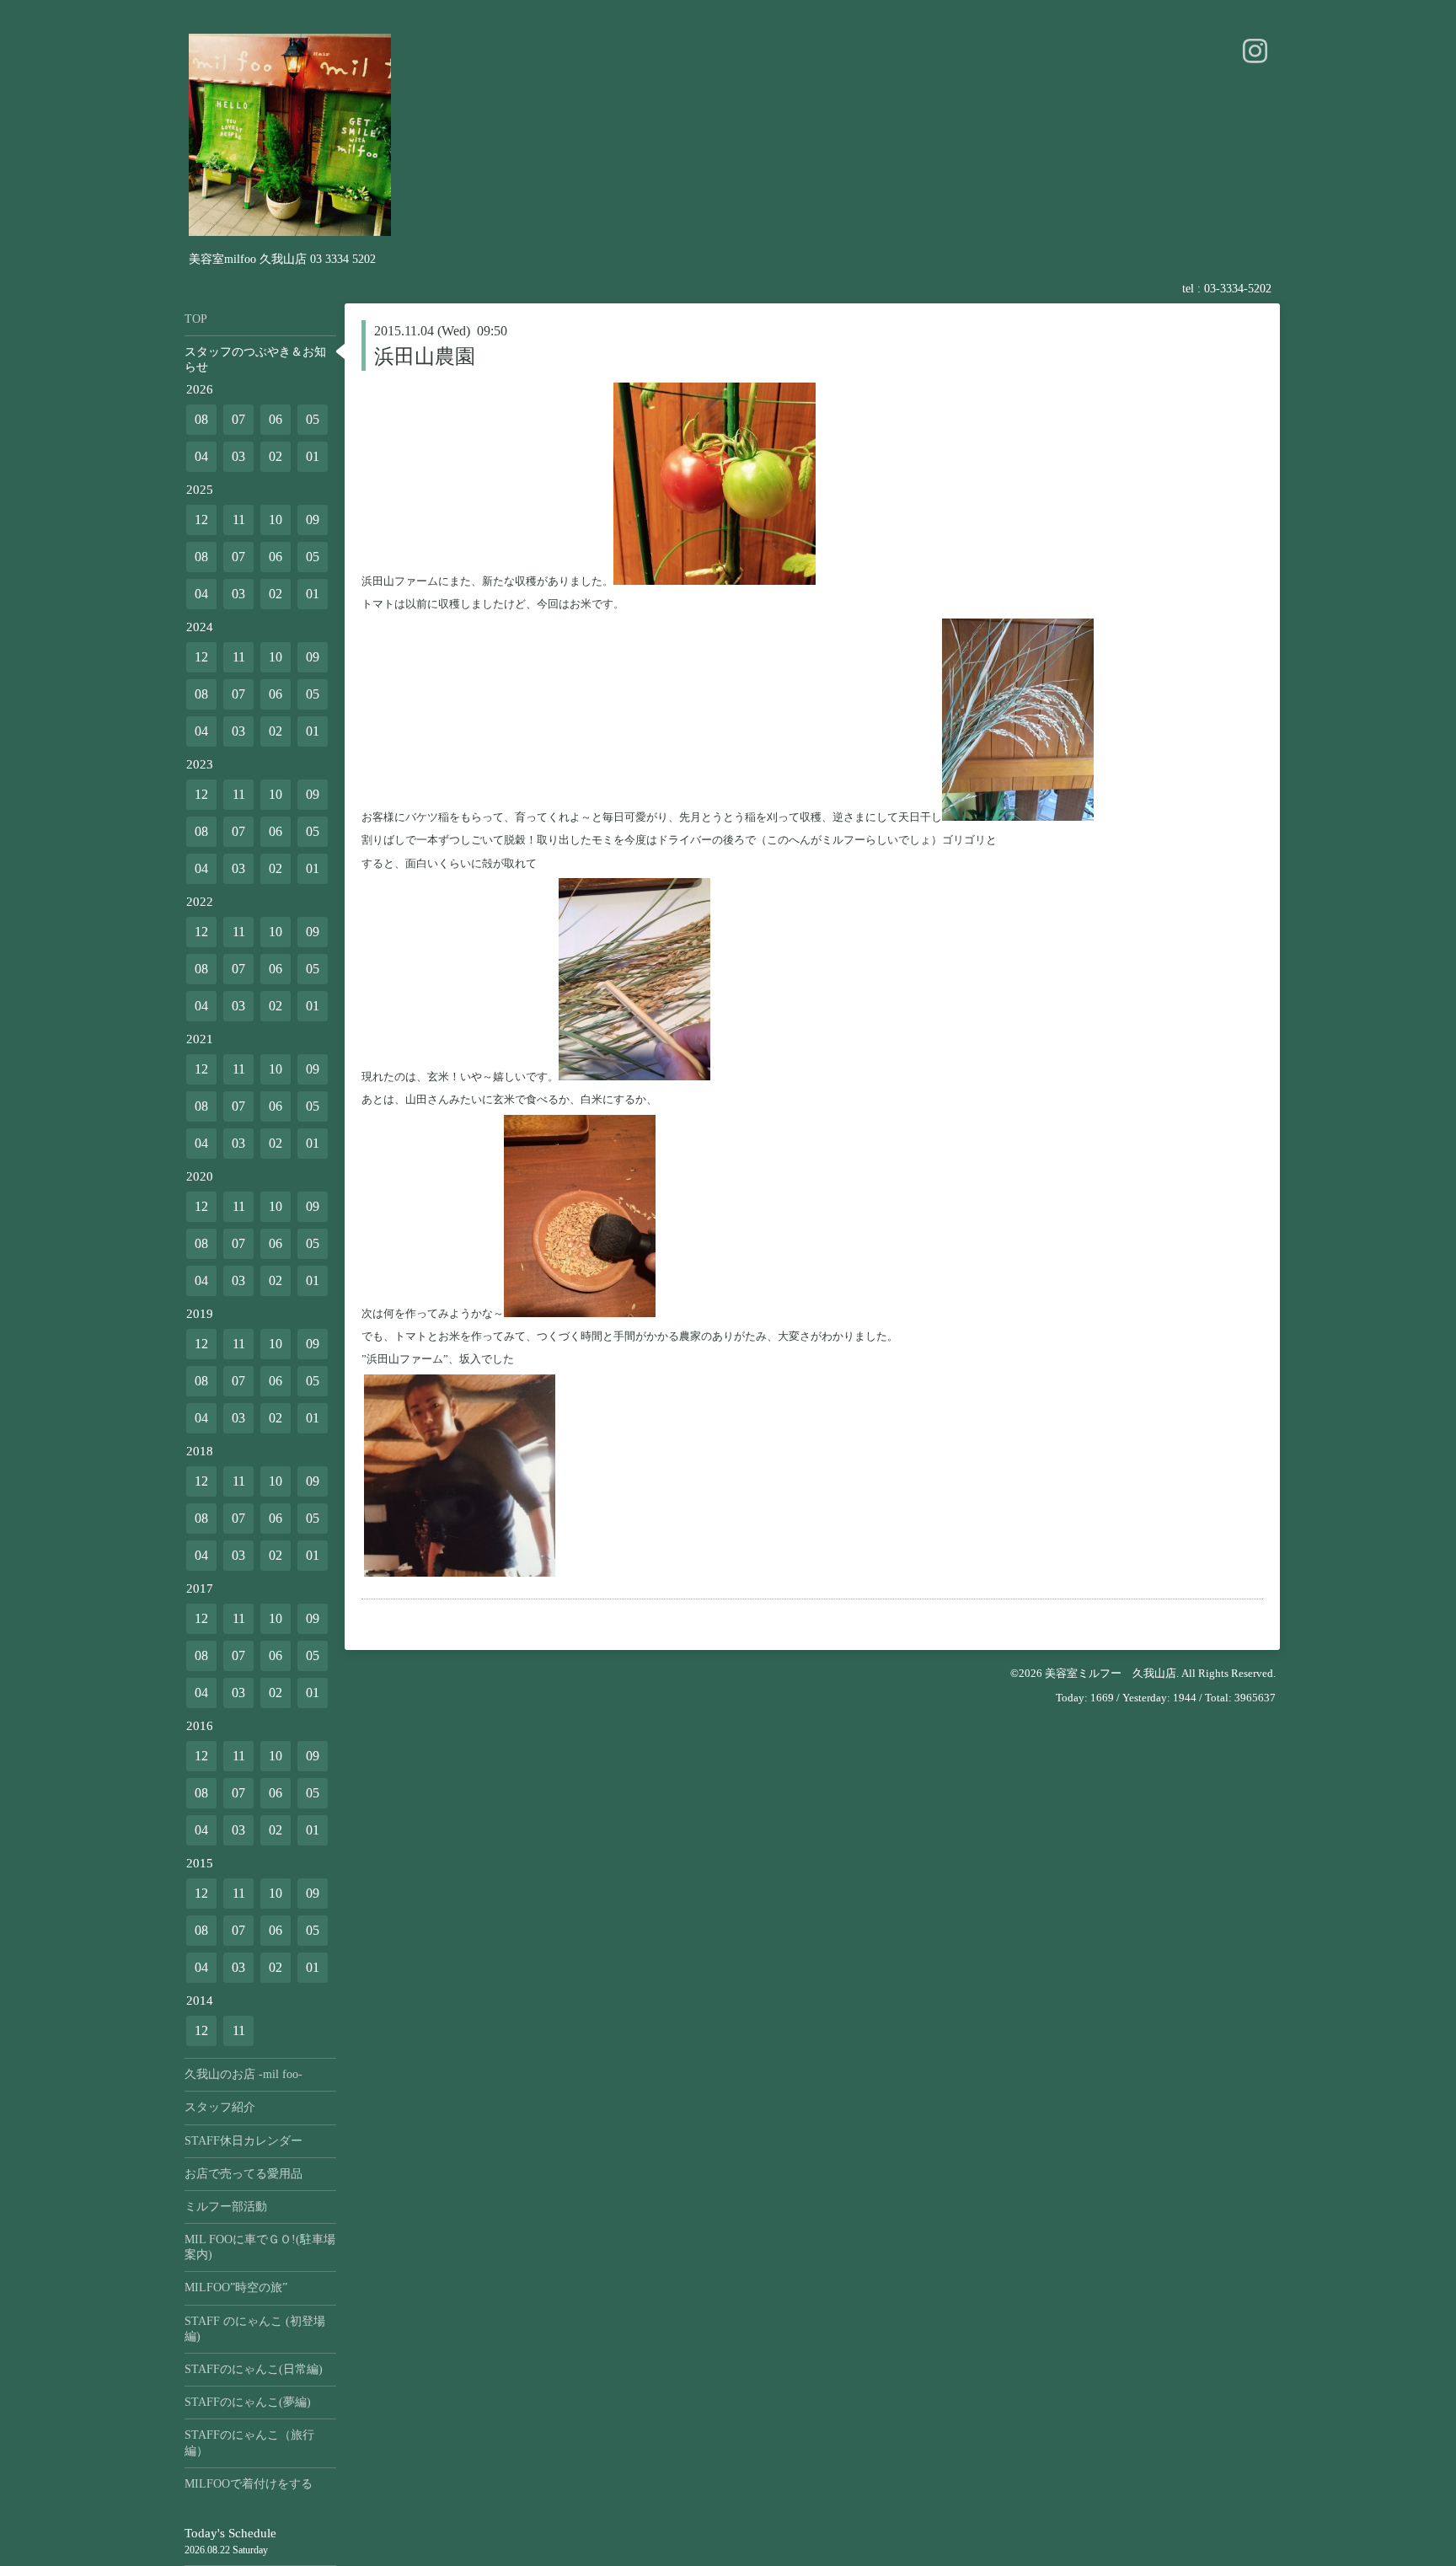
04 (201, 456)
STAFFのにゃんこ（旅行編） (249, 2443)
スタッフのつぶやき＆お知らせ (255, 359)
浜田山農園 (425, 356)
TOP (196, 319)
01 (313, 456)
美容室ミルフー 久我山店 (1111, 1673)
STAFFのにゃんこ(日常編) (254, 2369)
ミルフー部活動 (226, 2207)
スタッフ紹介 (220, 2107)
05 (313, 419)
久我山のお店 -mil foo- (244, 2074)
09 (313, 520)
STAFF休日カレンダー (244, 2141)
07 (238, 419)
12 (201, 520)
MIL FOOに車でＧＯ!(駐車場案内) (260, 2247)
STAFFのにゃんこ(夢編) (248, 2402)
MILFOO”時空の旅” (236, 2287)
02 (276, 456)
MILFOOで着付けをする (249, 2484)
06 (276, 419)
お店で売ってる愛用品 (244, 2174)
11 (239, 520)
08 (201, 419)
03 (238, 456)
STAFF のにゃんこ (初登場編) (255, 2329)
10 (276, 520)
